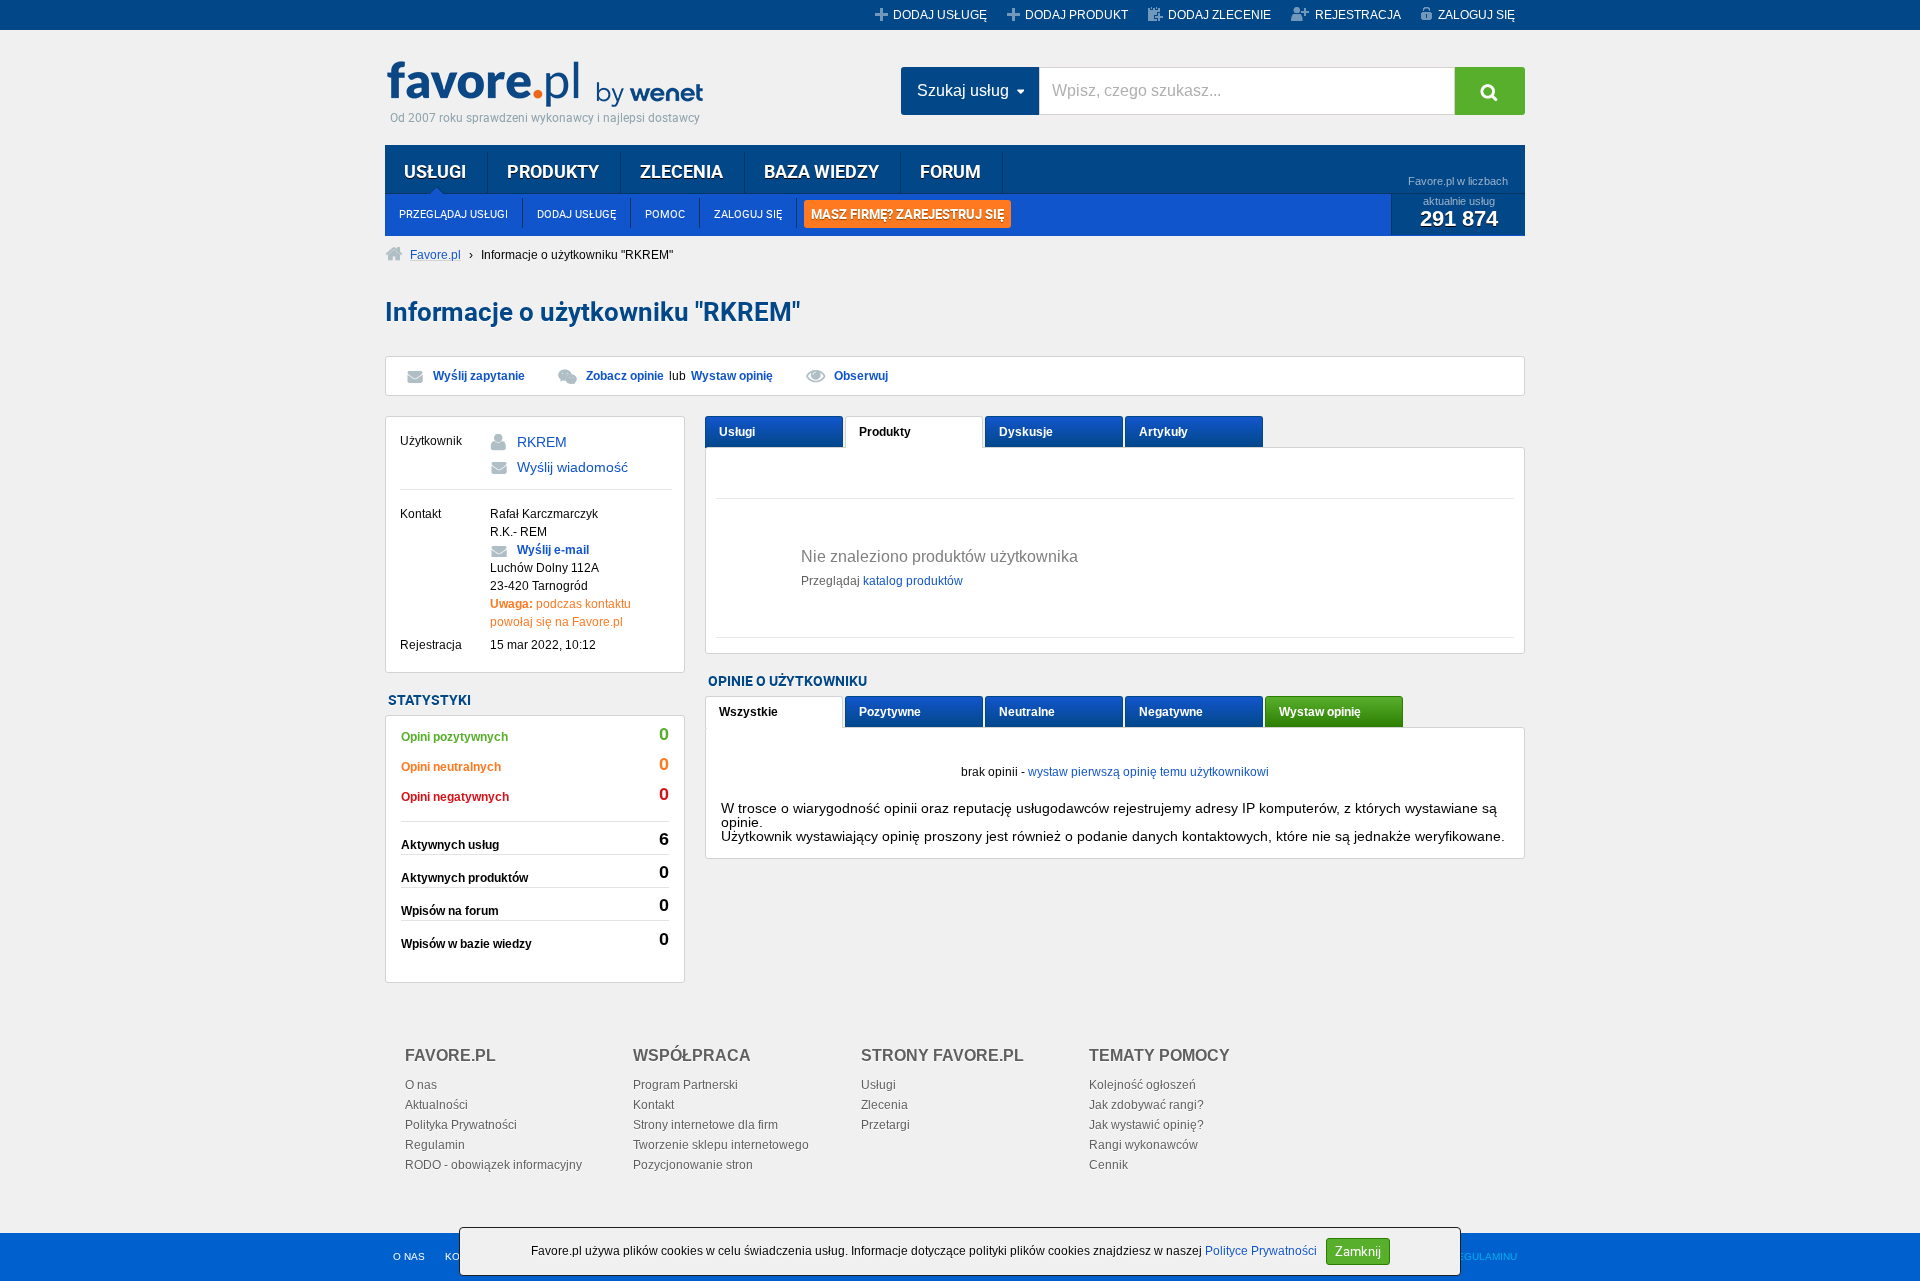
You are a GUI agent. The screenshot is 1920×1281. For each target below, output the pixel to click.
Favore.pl (550, 85)
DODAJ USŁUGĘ (940, 15)
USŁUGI (435, 171)
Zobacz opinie (625, 376)
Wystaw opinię (732, 376)
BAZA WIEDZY (821, 171)
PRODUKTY (553, 171)
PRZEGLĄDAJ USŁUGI (453, 213)
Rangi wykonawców (1143, 1145)
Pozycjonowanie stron (693, 1165)
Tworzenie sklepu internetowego (721, 1145)
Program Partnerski (685, 1085)
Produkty (885, 432)
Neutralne (1027, 712)
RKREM (542, 442)
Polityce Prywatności (1261, 1251)
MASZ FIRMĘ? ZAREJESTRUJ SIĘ (907, 214)
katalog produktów (913, 581)
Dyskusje (1026, 432)
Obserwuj (861, 376)
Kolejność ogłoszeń (1142, 1085)
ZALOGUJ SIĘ (1476, 15)
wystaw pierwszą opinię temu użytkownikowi (1148, 772)
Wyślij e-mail (553, 550)
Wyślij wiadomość (572, 467)
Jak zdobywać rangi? (1146, 1105)
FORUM (950, 171)
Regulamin (435, 1145)
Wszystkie (748, 712)
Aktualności (436, 1105)
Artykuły (1163, 432)
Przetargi (885, 1125)
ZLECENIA (681, 171)
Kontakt (653, 1105)
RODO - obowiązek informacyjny (493, 1165)
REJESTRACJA (1358, 15)
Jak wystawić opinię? (1146, 1125)
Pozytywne (890, 712)
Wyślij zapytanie (479, 376)
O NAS (409, 1256)
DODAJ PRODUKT (1076, 15)
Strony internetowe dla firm (705, 1125)
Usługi (737, 432)
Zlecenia (884, 1105)
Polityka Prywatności (461, 1125)
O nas (421, 1085)
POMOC (665, 213)
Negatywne (1171, 712)
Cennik (1108, 1165)
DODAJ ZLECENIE (1219, 15)
